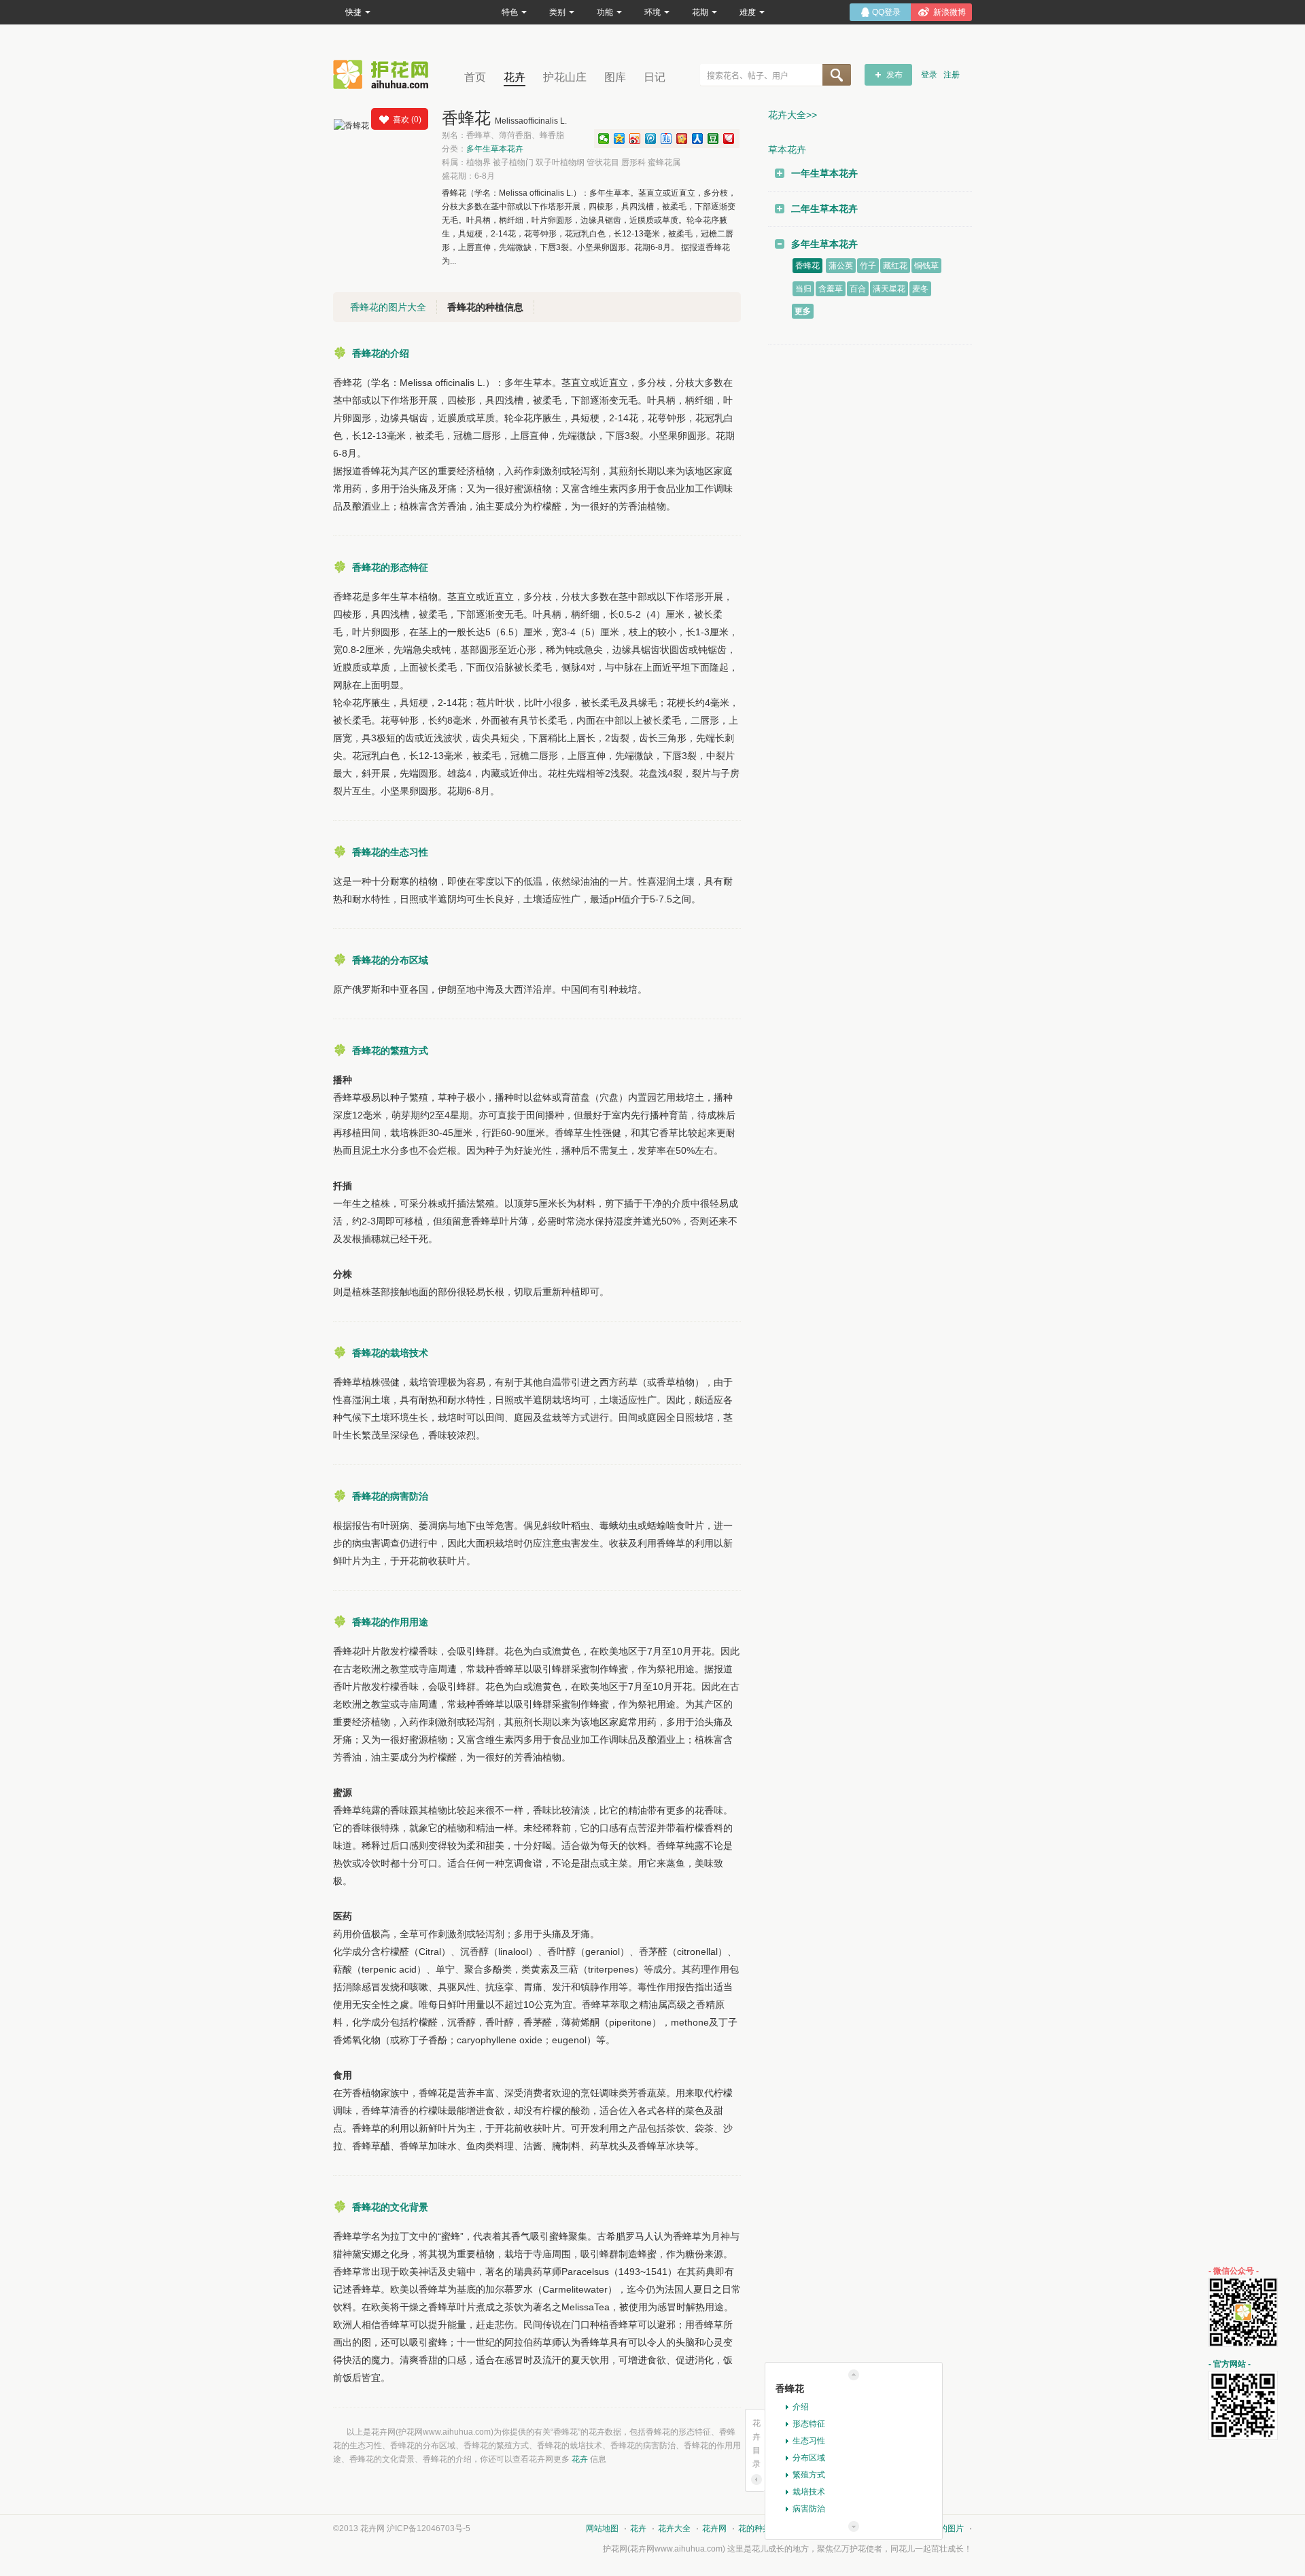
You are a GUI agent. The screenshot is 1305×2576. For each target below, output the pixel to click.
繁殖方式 (809, 2475)
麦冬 (920, 289)
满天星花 (889, 289)
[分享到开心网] (682, 139)
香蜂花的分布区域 (390, 960)
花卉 (515, 77)
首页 (475, 77)
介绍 (801, 2407)
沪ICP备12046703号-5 (429, 2528)
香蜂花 (807, 266)
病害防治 (809, 2509)
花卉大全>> (793, 115)
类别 (557, 12)
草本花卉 (787, 149)
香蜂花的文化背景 (390, 2207)
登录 (929, 75)
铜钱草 (926, 266)
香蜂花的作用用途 (390, 1622)
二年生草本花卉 (824, 209)
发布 (894, 75)
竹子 (868, 266)
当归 (803, 289)
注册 (952, 75)
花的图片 (947, 2528)
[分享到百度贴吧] (666, 139)
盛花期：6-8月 (468, 176)
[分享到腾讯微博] (651, 139)
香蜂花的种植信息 (485, 307)
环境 (652, 12)
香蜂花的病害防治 (390, 1496)
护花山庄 (565, 77)
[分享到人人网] (698, 139)
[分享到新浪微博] (635, 139)
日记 (655, 77)
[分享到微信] (604, 139)
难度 (748, 12)
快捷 (353, 12)
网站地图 (602, 2528)
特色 (510, 12)
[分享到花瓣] (729, 139)
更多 (803, 311)
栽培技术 (809, 2492)
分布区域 (809, 2458)
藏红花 (895, 266)
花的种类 (754, 2528)
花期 (700, 12)
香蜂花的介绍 (381, 353)
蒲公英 (841, 266)
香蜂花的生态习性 (390, 852)
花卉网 (384, 74)
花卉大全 (674, 2528)
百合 (858, 289)
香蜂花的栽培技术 (390, 1353)
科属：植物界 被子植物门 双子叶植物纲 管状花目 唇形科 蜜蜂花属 (561, 162)
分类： (483, 149)
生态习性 (809, 2441)
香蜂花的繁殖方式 (390, 1051)
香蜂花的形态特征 (390, 567)
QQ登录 (886, 12)
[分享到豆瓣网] (713, 139)
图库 (615, 77)
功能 (605, 12)
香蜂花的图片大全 (388, 307)
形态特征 (809, 2424)
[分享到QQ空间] (620, 139)
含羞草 (831, 289)
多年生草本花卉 (495, 149)
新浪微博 (950, 12)
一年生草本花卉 (824, 173)
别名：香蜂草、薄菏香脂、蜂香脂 (503, 135)
